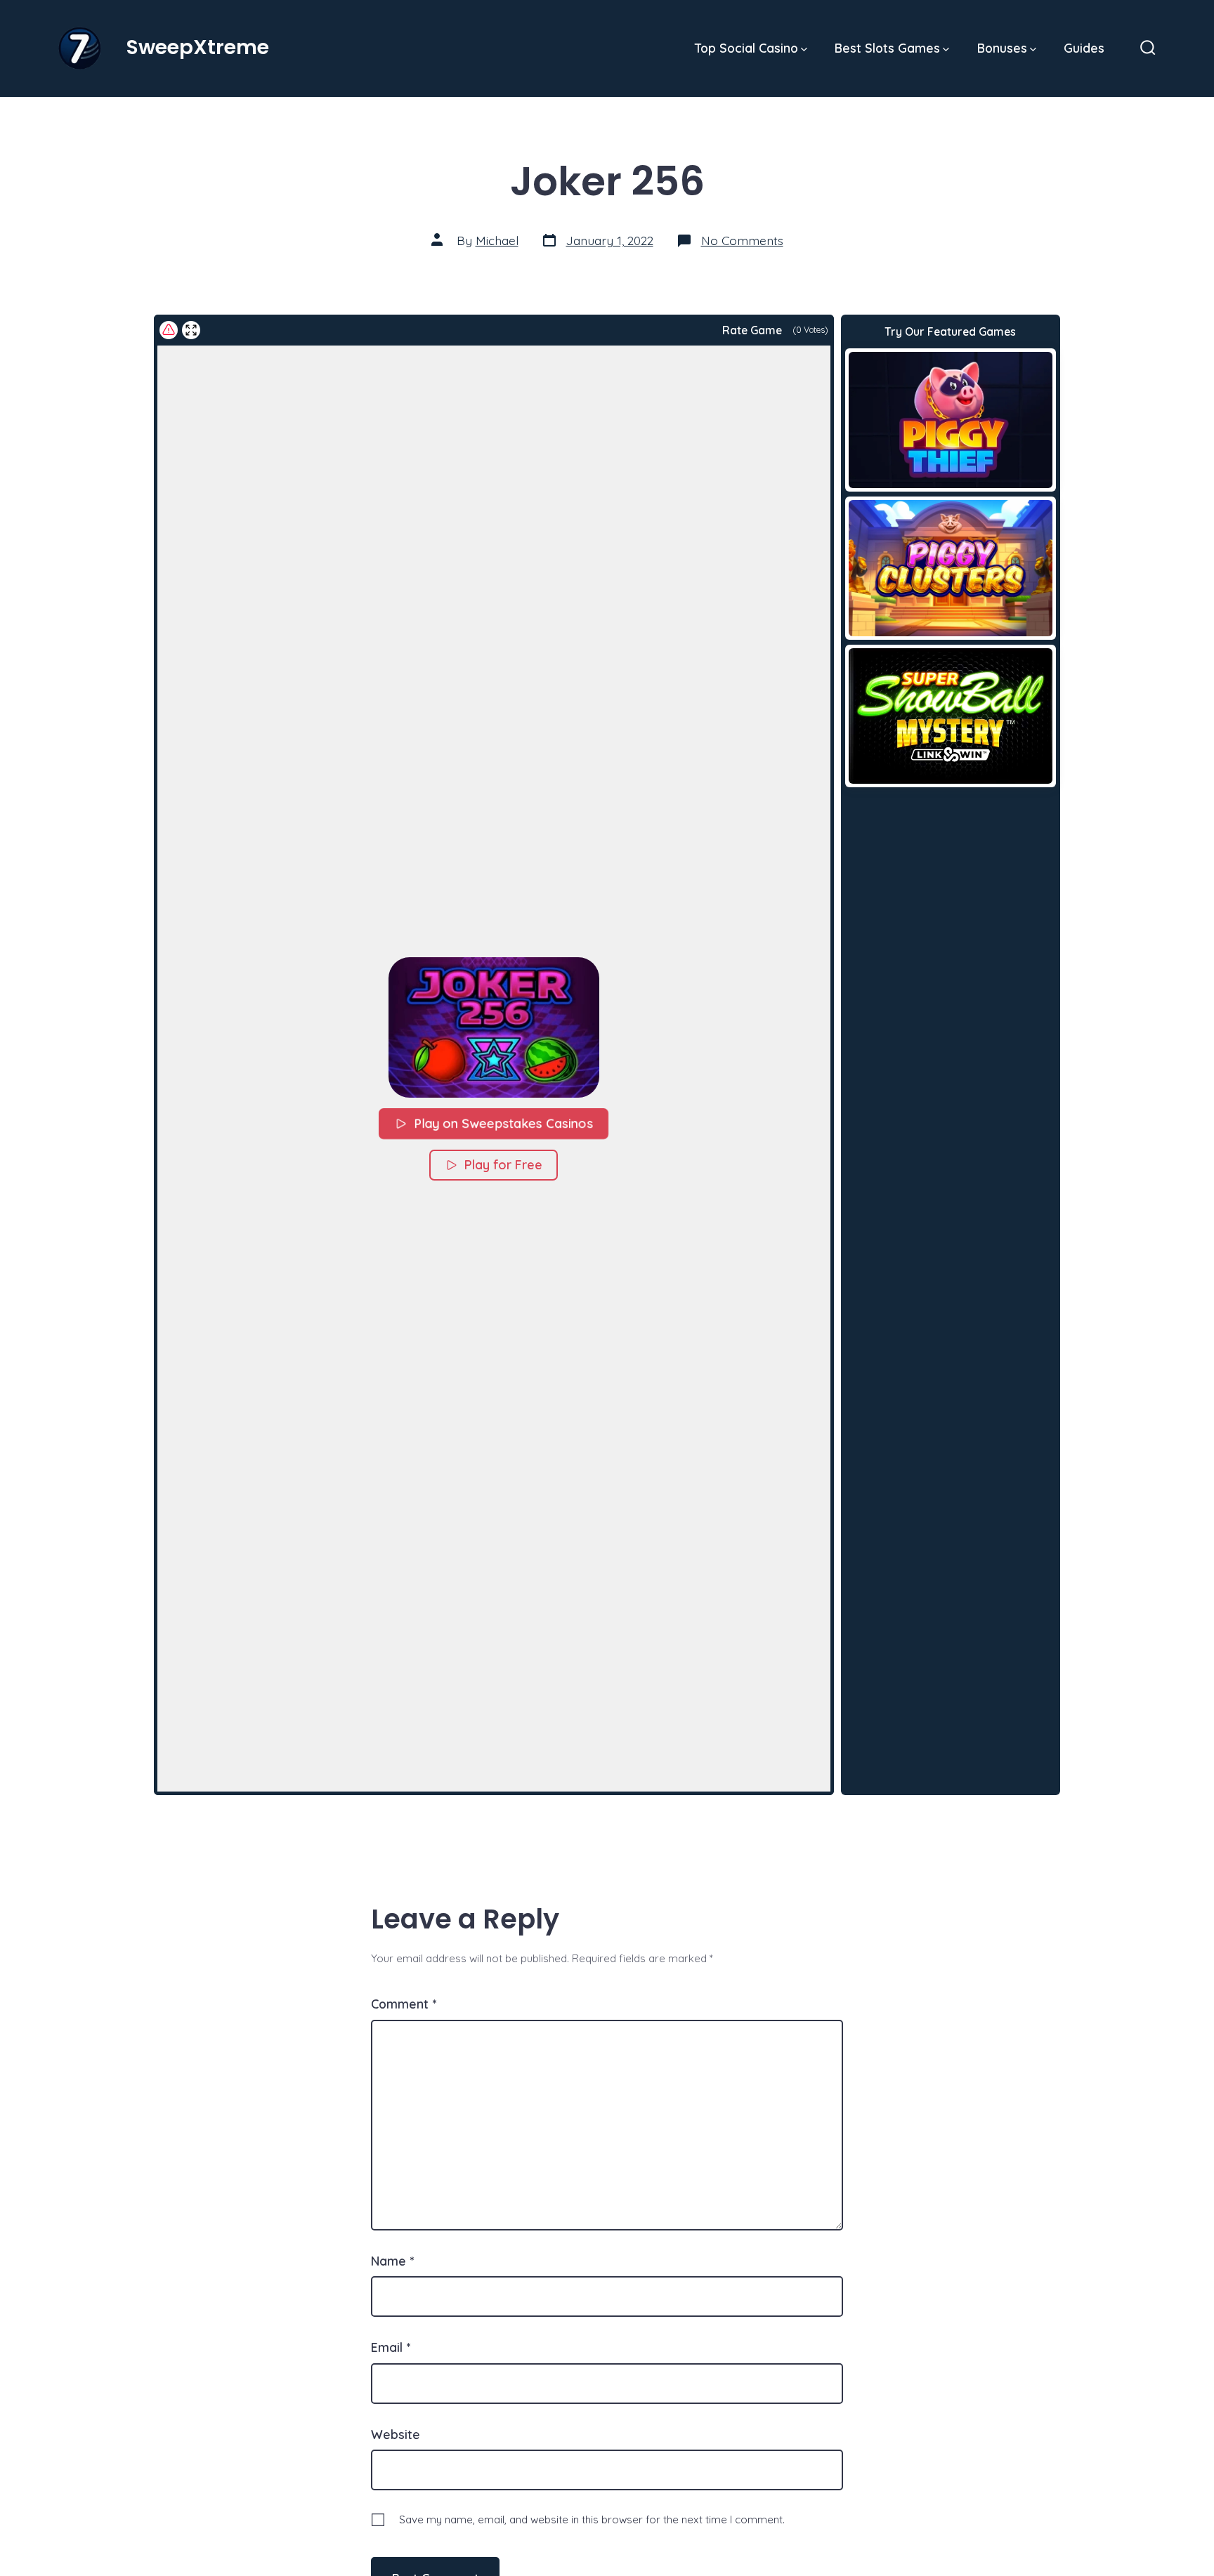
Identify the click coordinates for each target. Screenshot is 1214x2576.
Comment (404, 2004)
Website (396, 2434)
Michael (497, 240)
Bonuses (1002, 48)
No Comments (742, 240)
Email (391, 2347)
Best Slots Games (887, 48)
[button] (494, 1027)
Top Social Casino (746, 48)
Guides (1084, 48)
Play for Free (503, 1165)
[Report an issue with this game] (169, 330)
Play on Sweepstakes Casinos (504, 1123)
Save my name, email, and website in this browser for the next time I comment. (592, 2519)
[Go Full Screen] (191, 330)
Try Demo (950, 419)
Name (392, 2261)
